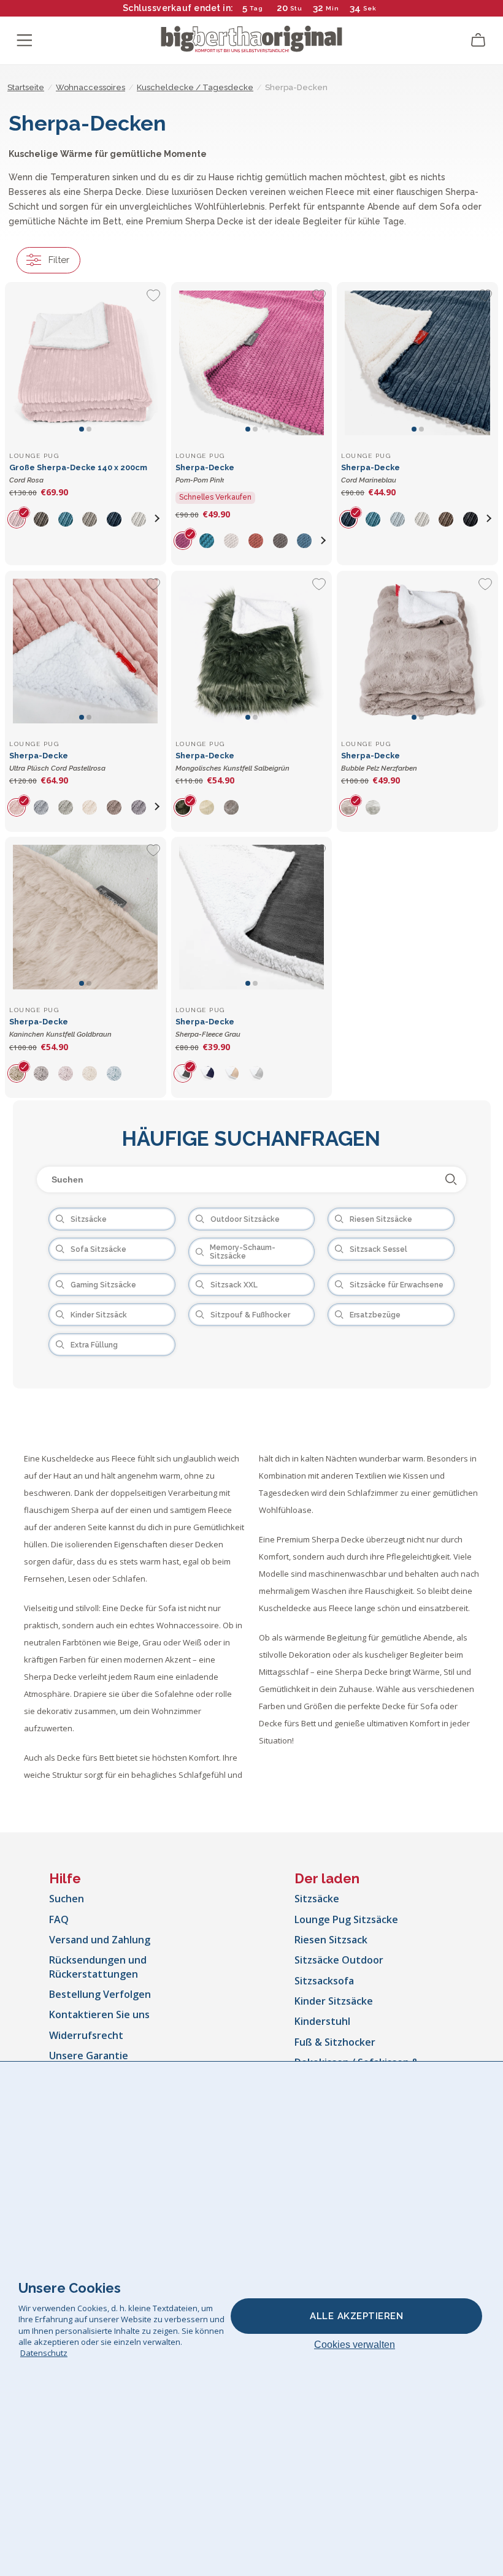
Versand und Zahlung (100, 1940)
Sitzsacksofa (324, 1981)
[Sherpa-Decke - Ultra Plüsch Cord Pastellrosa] (86, 651)
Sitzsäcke (317, 1899)
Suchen (67, 1899)
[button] (158, 519)
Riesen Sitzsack (331, 1940)
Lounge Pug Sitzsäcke (346, 1919)
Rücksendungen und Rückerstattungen (98, 1967)
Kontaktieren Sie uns (99, 2014)
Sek (369, 8)
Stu (296, 8)
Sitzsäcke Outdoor (339, 1960)
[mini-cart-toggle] (478, 40)
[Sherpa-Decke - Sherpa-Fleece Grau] (252, 917)
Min (332, 8)
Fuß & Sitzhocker (335, 2042)
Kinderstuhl (322, 2021)
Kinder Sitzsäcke (334, 2001)
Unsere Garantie (89, 2056)
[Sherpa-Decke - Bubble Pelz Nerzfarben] (417, 651)
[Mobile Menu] (25, 40)
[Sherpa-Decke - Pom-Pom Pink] (252, 363)
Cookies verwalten (355, 2345)
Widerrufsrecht (86, 2035)
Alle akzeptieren (356, 2316)
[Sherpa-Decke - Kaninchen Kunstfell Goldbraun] (86, 917)
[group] (21, 519)
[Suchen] (451, 1179)
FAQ (59, 1919)
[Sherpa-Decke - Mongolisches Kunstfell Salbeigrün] (252, 651)
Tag (256, 8)
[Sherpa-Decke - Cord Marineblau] (417, 363)
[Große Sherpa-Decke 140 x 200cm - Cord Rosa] (86, 363)
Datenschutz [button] (44, 2353)
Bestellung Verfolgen (100, 1994)
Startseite (26, 87)
